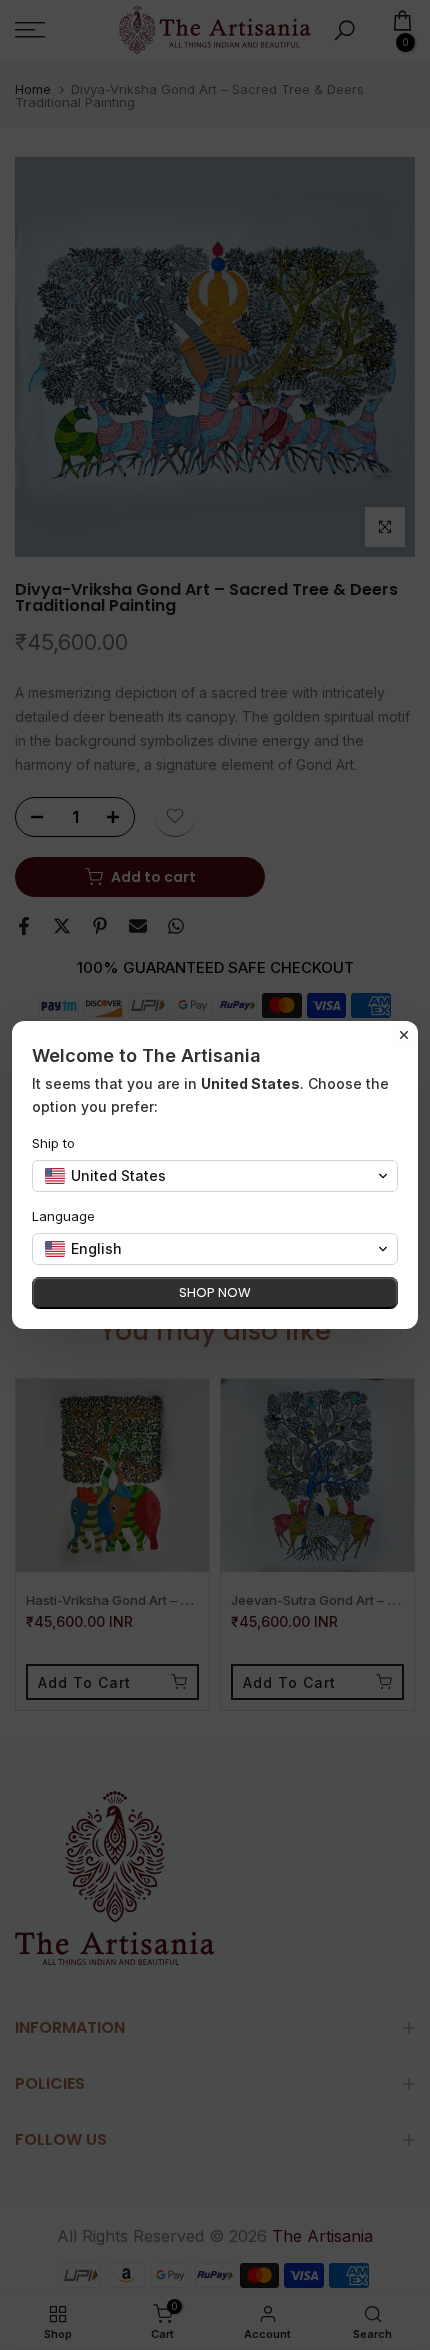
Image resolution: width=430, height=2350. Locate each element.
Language (63, 1216)
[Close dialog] (404, 1035)
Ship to (53, 1143)
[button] (215, 1176)
